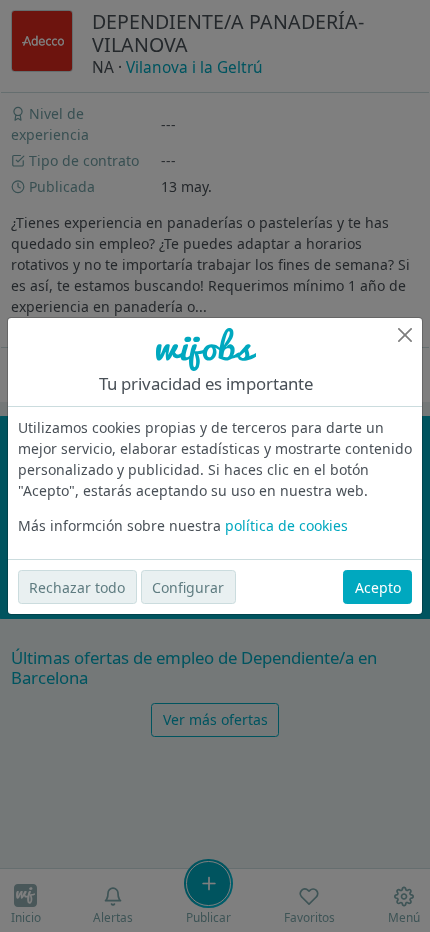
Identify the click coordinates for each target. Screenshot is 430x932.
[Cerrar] (405, 335)
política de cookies (286, 525)
